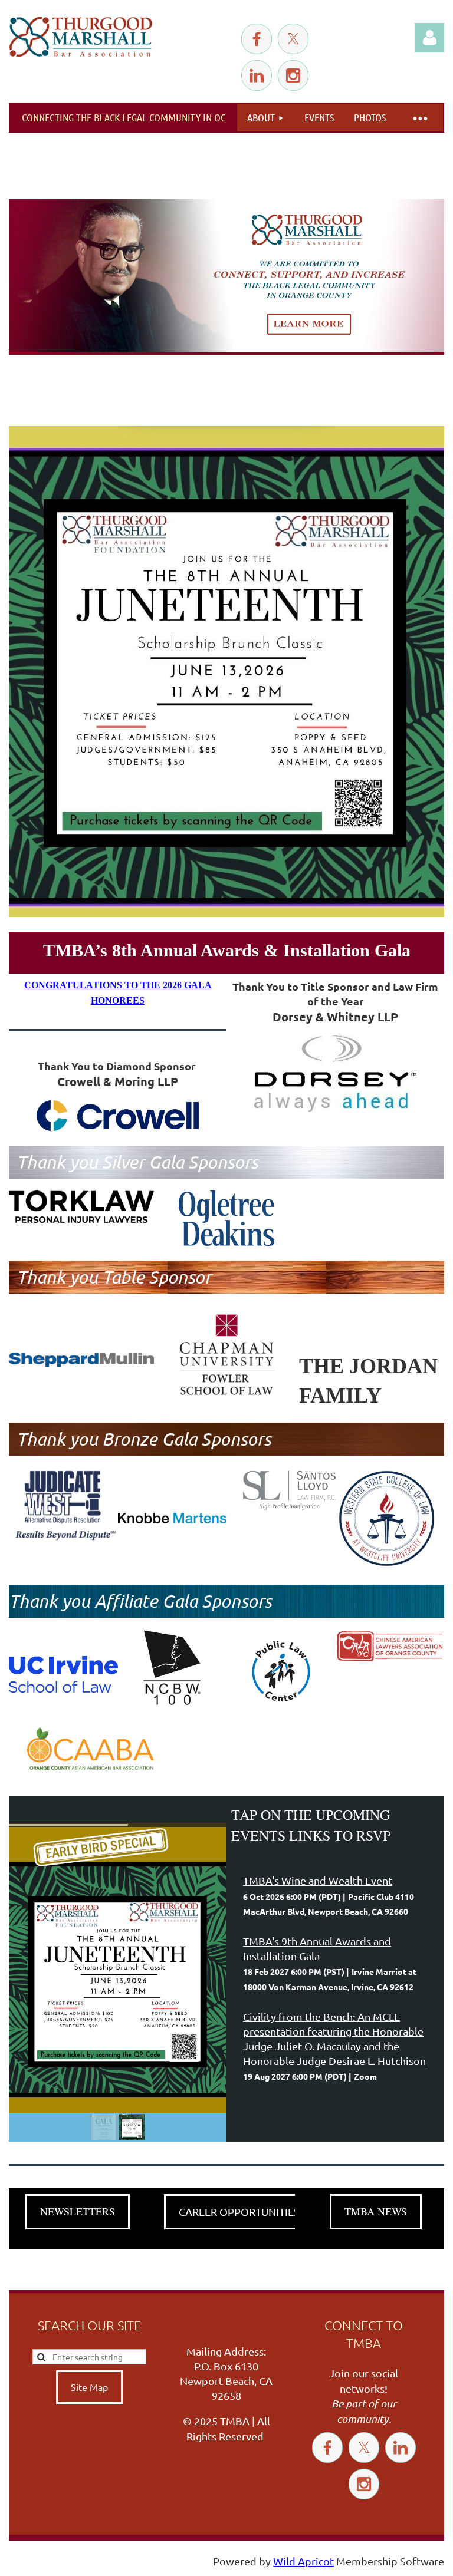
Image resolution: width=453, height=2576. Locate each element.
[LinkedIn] (257, 75)
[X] (293, 39)
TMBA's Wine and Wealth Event (318, 1880)
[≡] (419, 118)
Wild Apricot (303, 2561)
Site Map (89, 2387)
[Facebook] (257, 39)
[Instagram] (293, 75)
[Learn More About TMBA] (226, 277)
